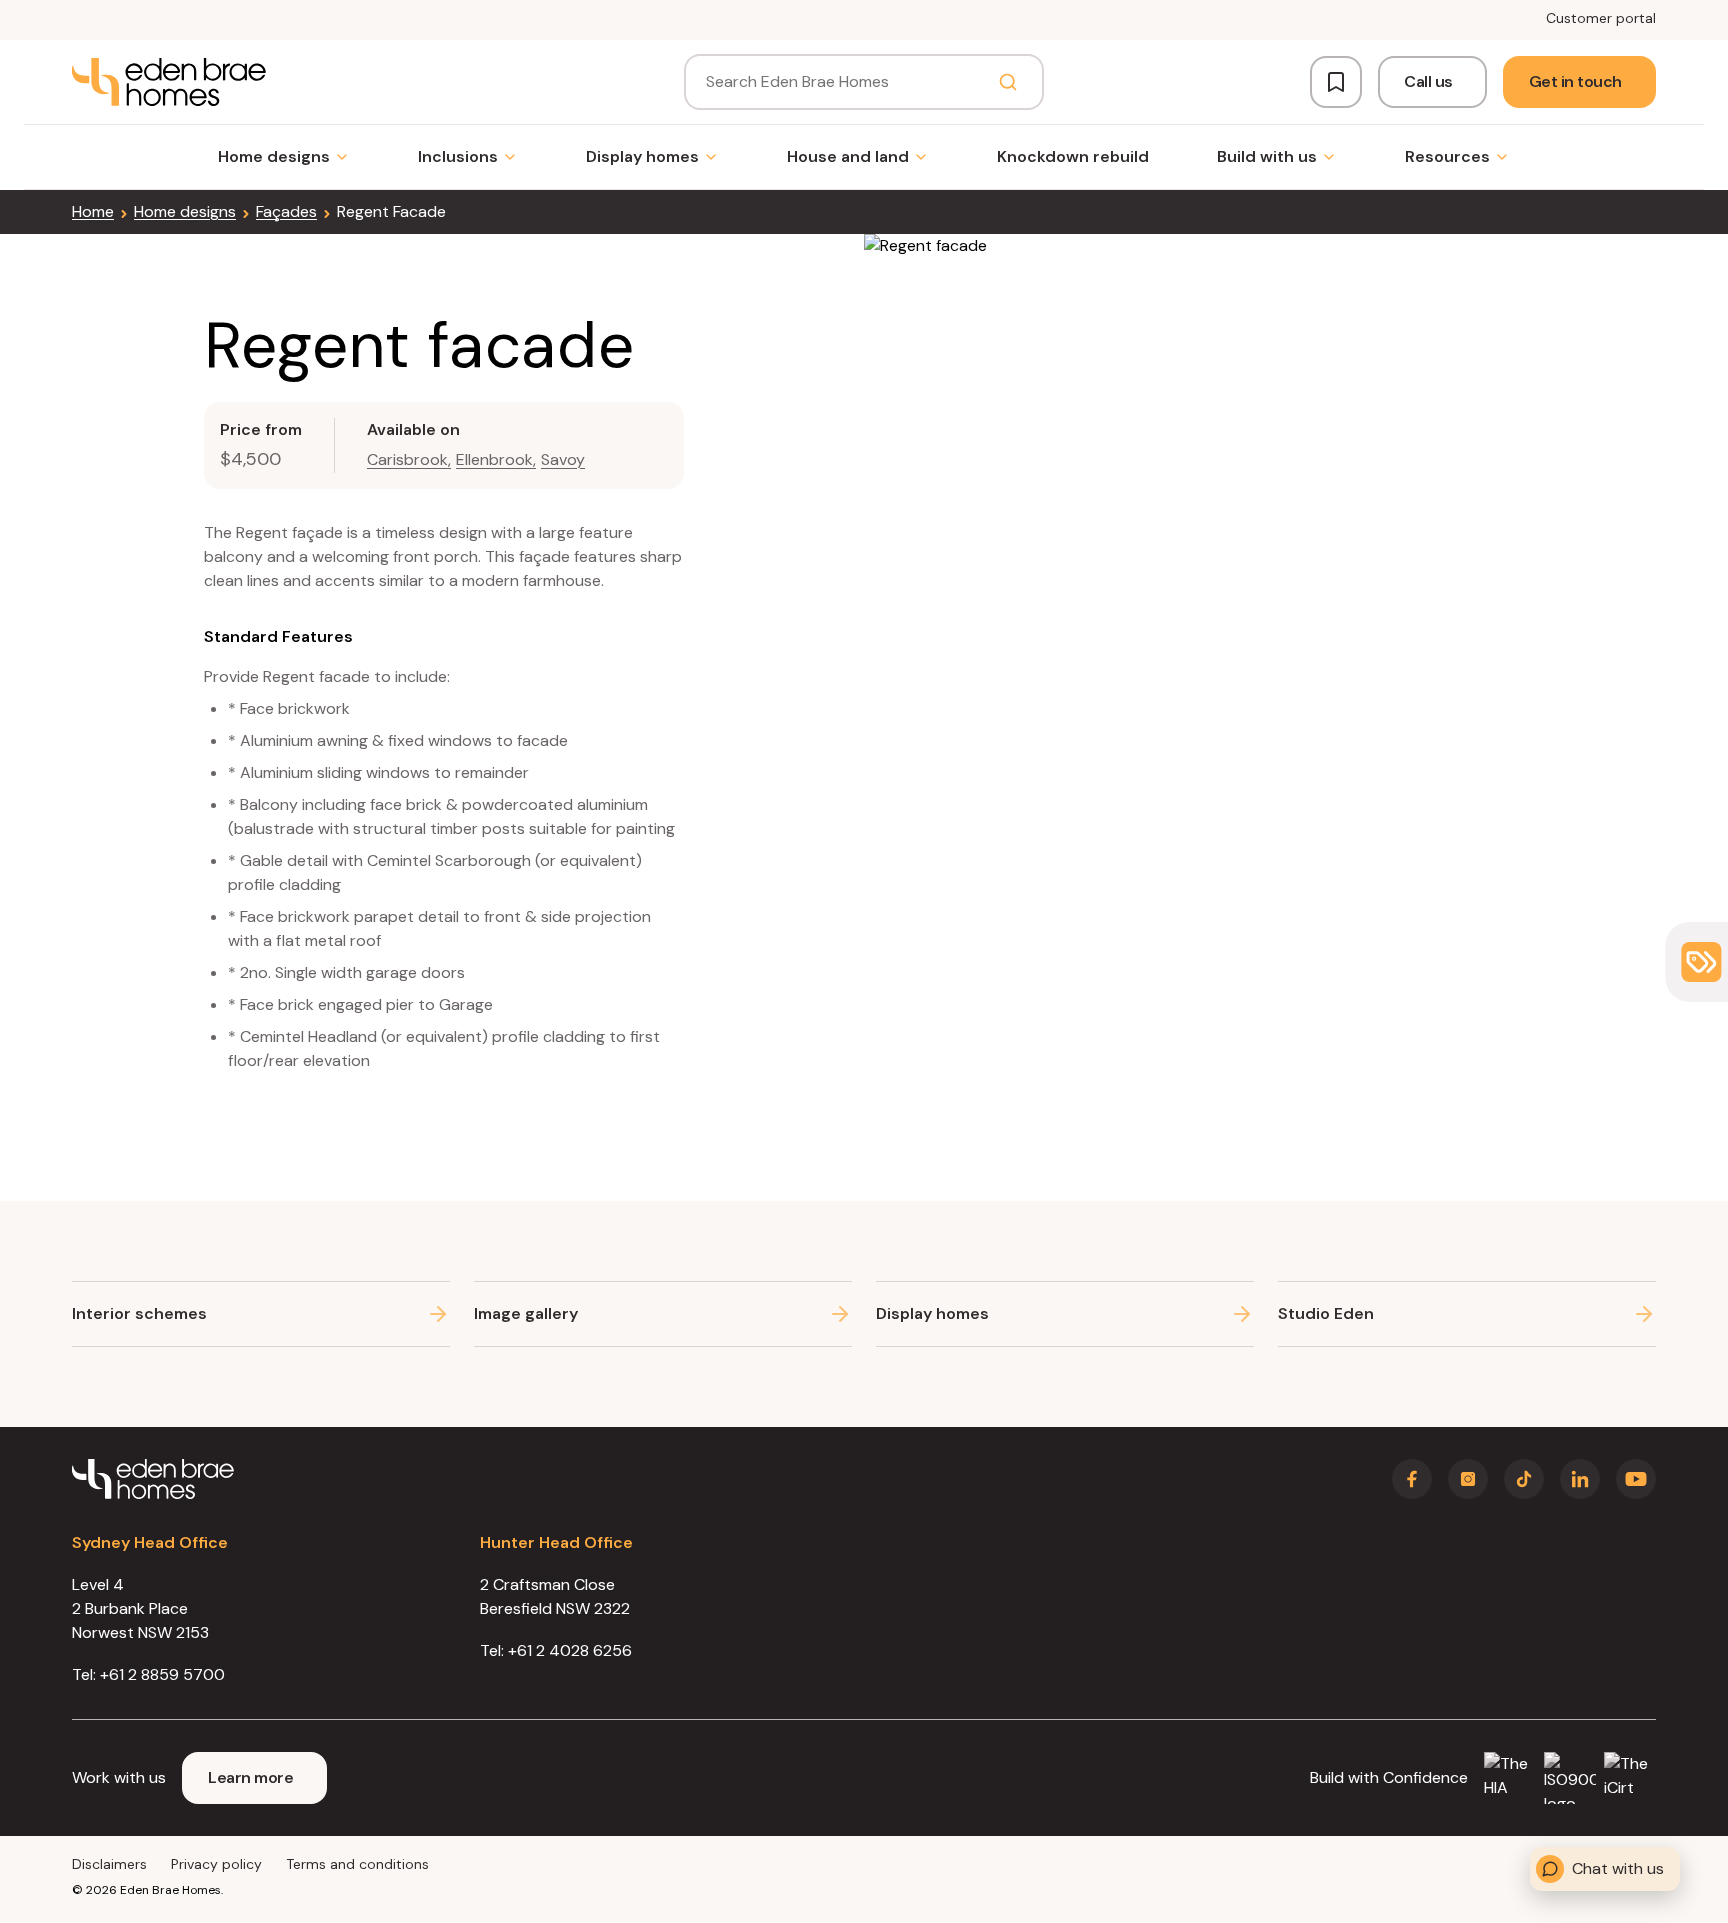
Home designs (274, 156)
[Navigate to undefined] (169, 82)
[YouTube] (1636, 1479)
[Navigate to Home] (153, 1479)
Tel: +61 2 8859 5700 (148, 1674)
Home (93, 211)
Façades (286, 211)
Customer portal (1601, 18)
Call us (1428, 81)
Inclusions (458, 156)
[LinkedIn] (1580, 1479)
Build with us (1267, 156)
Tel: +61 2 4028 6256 (556, 1650)
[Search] (1008, 82)
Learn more (250, 1777)
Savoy (563, 459)
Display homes (642, 156)
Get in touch (1575, 81)
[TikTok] (1524, 1479)
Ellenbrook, (496, 459)
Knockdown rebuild (1073, 156)
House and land (848, 156)
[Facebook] (1412, 1479)
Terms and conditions (357, 1864)
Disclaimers (109, 1864)
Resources (1447, 156)
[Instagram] (1468, 1479)
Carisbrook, (409, 459)
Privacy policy (216, 1864)
